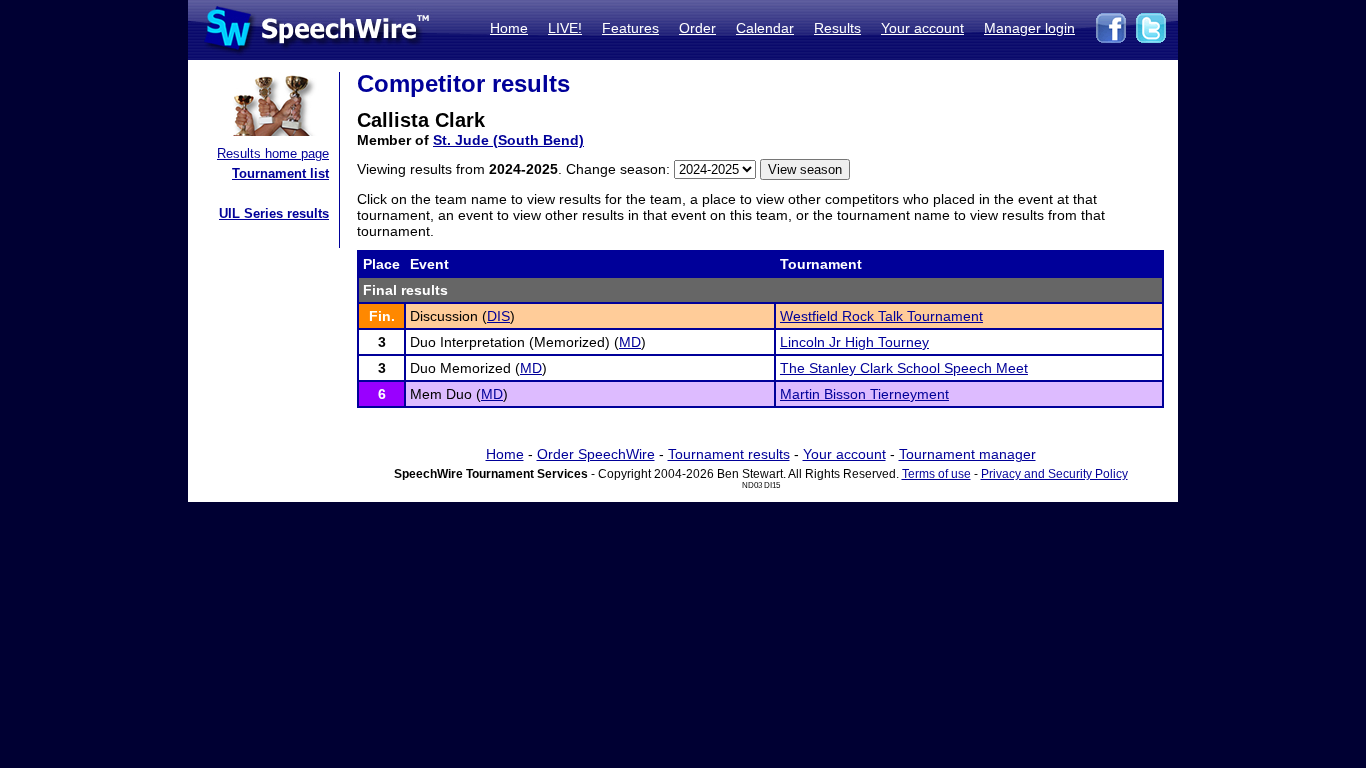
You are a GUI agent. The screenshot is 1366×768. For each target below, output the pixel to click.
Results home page (273, 153)
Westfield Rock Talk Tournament (881, 316)
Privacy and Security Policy (1054, 474)
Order (697, 28)
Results (837, 28)
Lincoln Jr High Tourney (854, 342)
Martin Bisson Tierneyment (864, 394)
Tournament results (729, 454)
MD (630, 342)
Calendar (765, 28)
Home (509, 28)
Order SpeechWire (596, 454)
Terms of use (936, 474)
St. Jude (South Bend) (508, 140)
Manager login (1029, 28)
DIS (498, 316)
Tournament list (280, 173)
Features (630, 28)
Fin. (382, 316)
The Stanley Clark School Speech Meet (904, 368)
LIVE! (565, 28)
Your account (922, 28)
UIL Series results (274, 213)
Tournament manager (967, 454)
